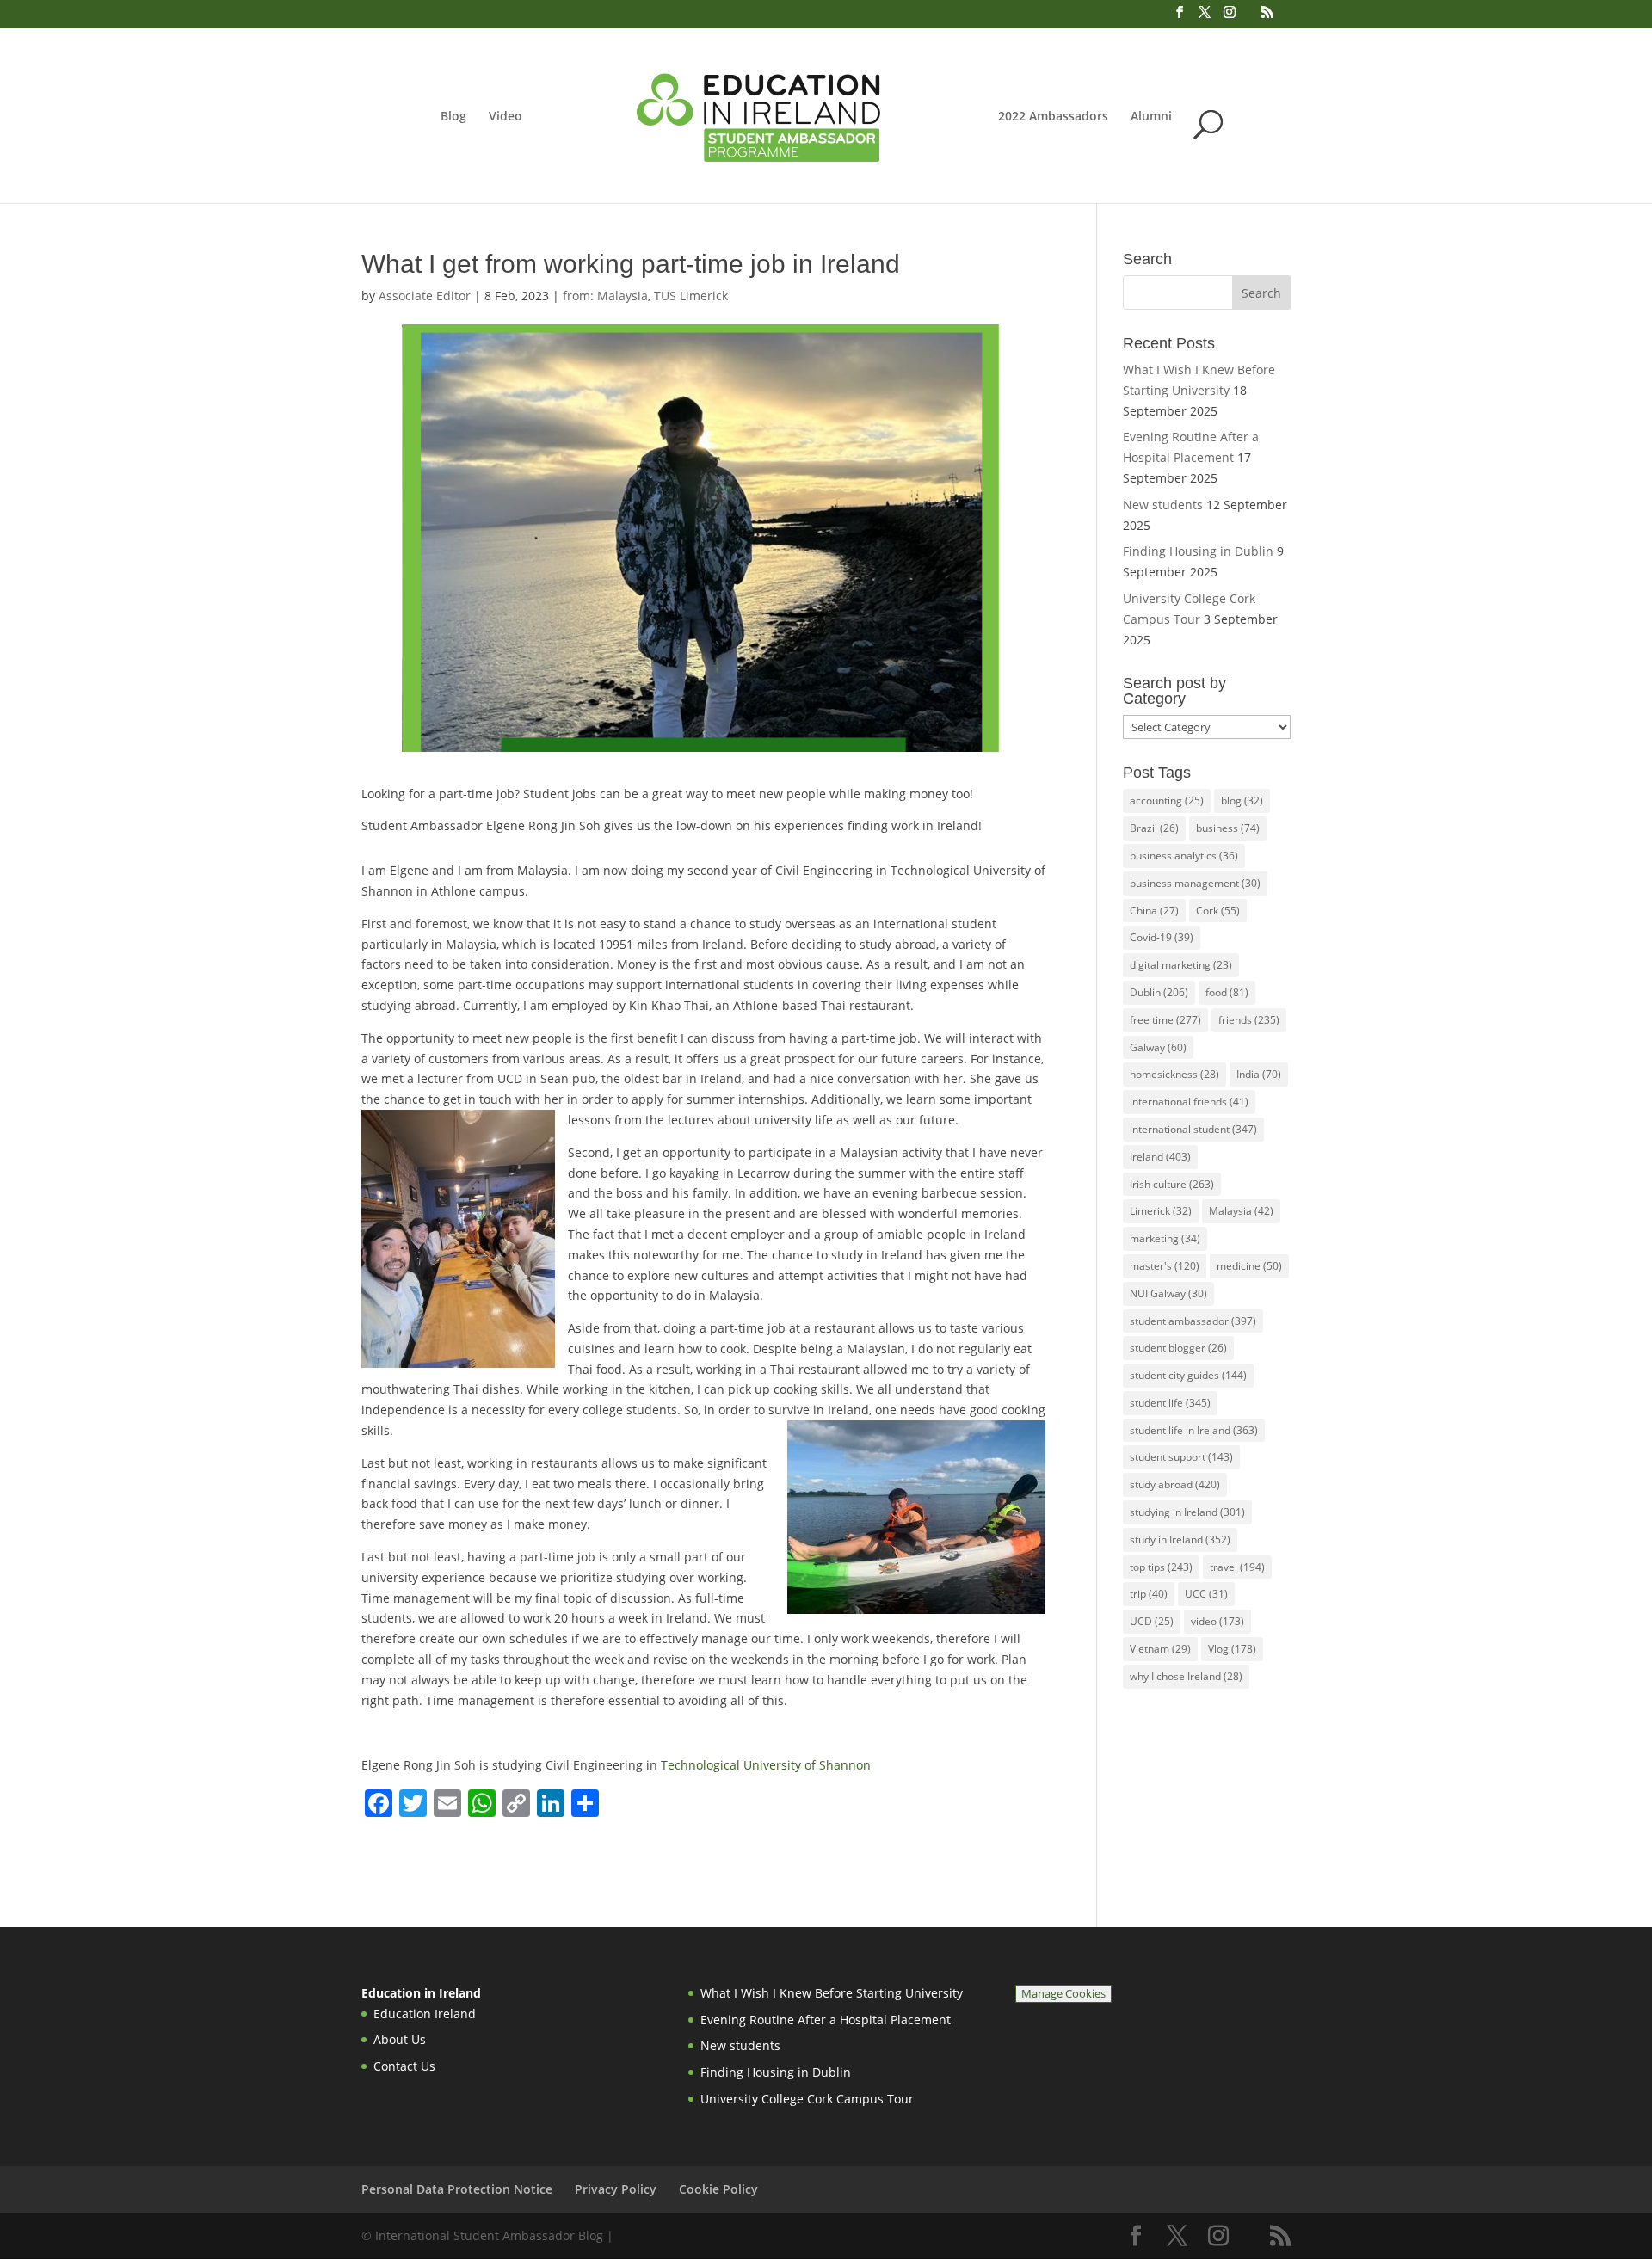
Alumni (1151, 117)
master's (1165, 1266)
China (1154, 911)
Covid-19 (1162, 937)
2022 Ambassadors (1053, 117)
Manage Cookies (1063, 1994)
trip (1149, 1594)
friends (1249, 1020)
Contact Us (404, 2066)
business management (1195, 883)
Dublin (1159, 992)
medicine (1249, 1266)
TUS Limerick (691, 296)
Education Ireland (425, 2014)
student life (1170, 1403)
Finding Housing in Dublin (1198, 551)
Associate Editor (425, 296)
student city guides (1188, 1375)
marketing (1165, 1238)
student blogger (1178, 1348)
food (1227, 992)
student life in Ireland (1194, 1430)
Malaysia (1241, 1211)
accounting (1167, 801)
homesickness (1174, 1074)
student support (1181, 1457)
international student (1193, 1129)
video (1217, 1621)
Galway (1158, 1047)
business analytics (1184, 856)
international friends (1189, 1102)
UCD (1152, 1621)
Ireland (1160, 1157)
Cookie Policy (718, 2189)
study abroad (1175, 1484)
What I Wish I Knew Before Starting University (832, 1993)
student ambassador (1193, 1321)
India (1259, 1074)
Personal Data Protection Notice (457, 2189)
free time (1165, 1020)
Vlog (1232, 1649)
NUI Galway (1168, 1293)
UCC (1206, 1594)
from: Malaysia (605, 296)
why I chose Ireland (1186, 1676)
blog (1242, 801)
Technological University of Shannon (766, 1765)
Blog (453, 117)
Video (505, 117)
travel (1237, 1567)
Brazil (1154, 828)
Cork (1218, 911)
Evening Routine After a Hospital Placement (826, 2020)
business (1228, 828)
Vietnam (1160, 1649)
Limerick (1161, 1211)
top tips (1161, 1567)
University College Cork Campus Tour (807, 2099)
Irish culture (1172, 1184)
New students (1163, 505)
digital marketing (1181, 965)
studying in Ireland (1187, 1512)
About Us (400, 2039)
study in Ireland (1180, 1540)
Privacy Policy (616, 2189)
